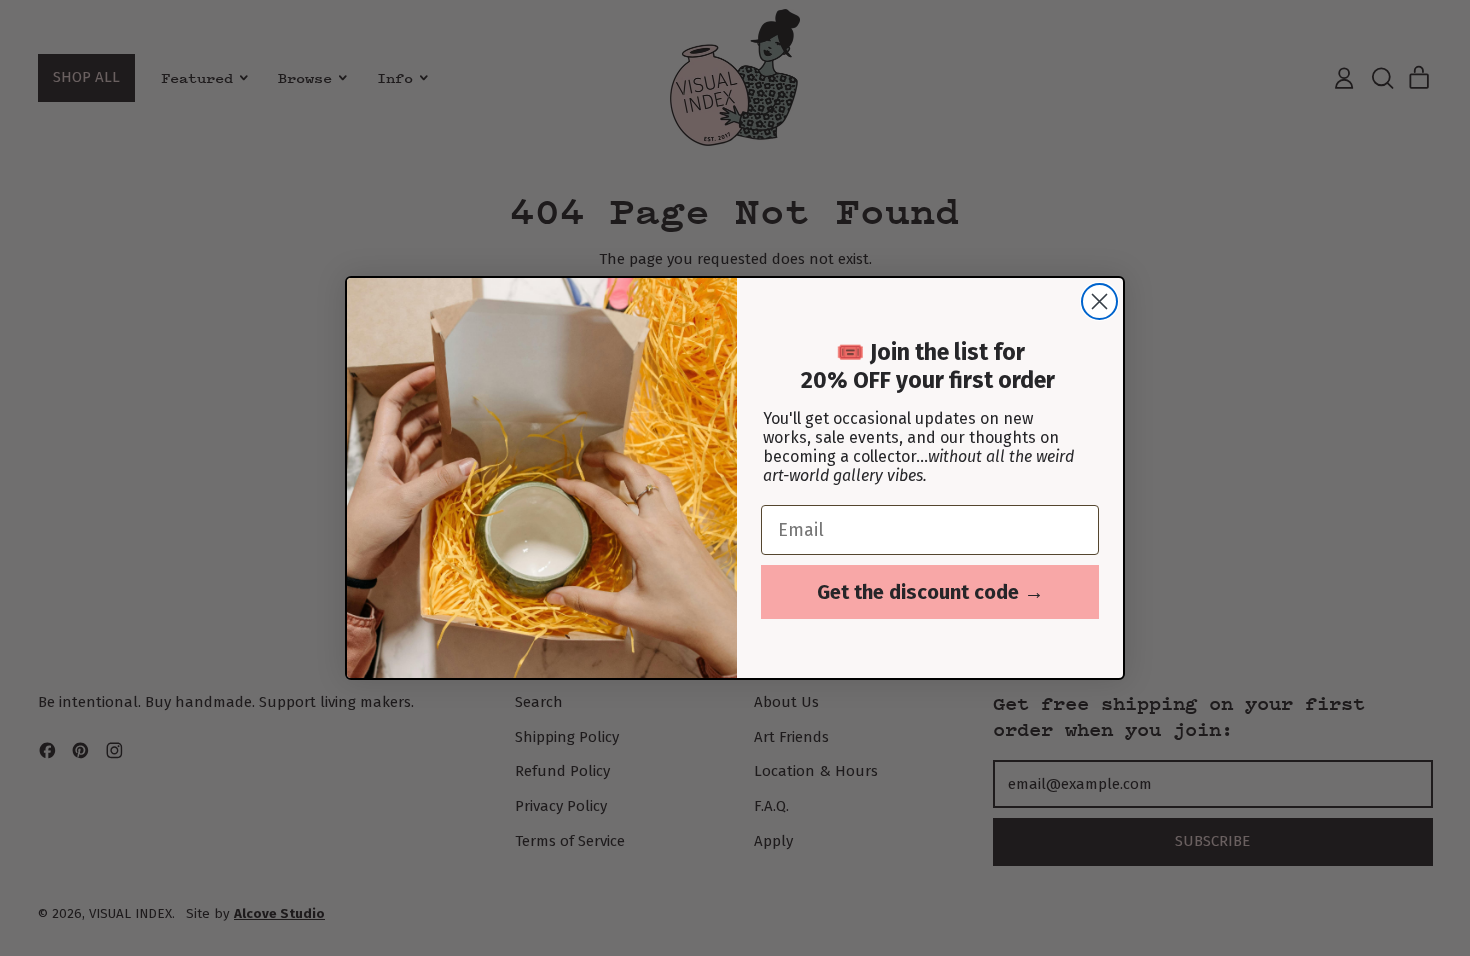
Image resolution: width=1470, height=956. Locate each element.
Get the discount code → (930, 592)
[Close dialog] (1099, 301)
